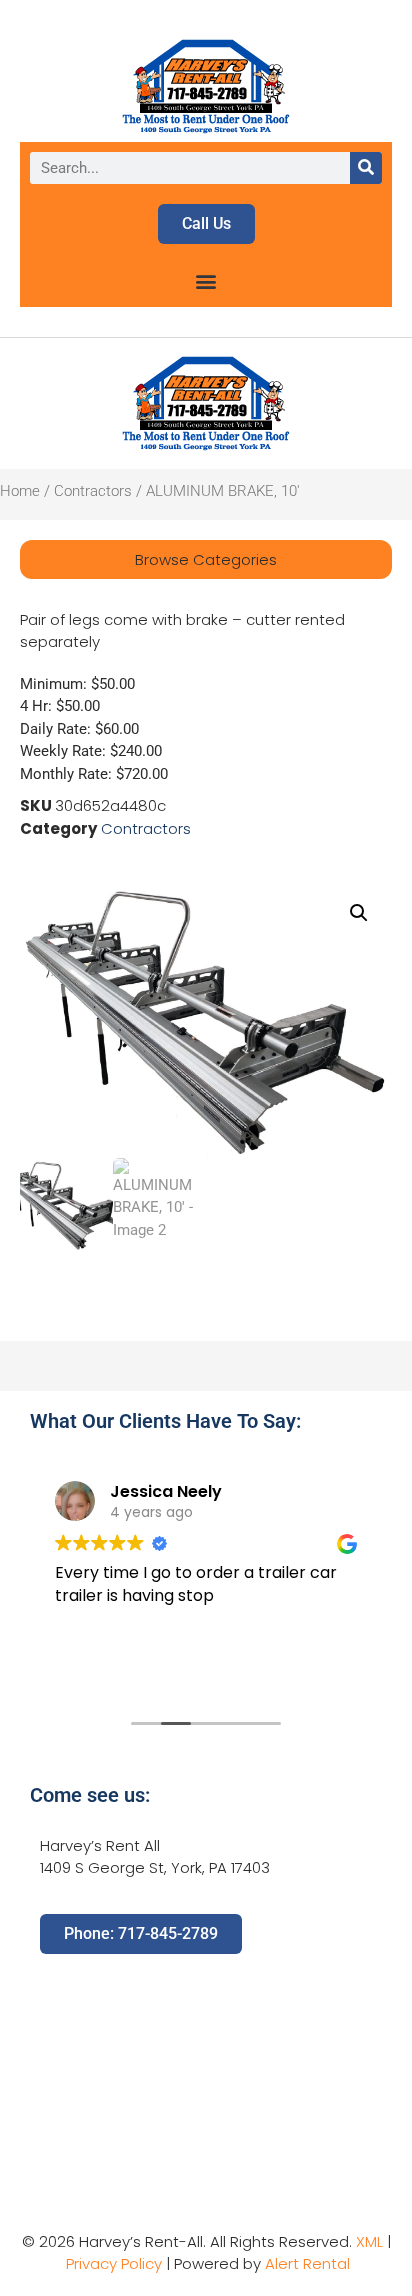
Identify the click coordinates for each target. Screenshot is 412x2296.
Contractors (93, 491)
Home (20, 491)
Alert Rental (307, 2263)
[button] (206, 280)
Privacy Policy (114, 2263)
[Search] (366, 168)
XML (369, 2241)
